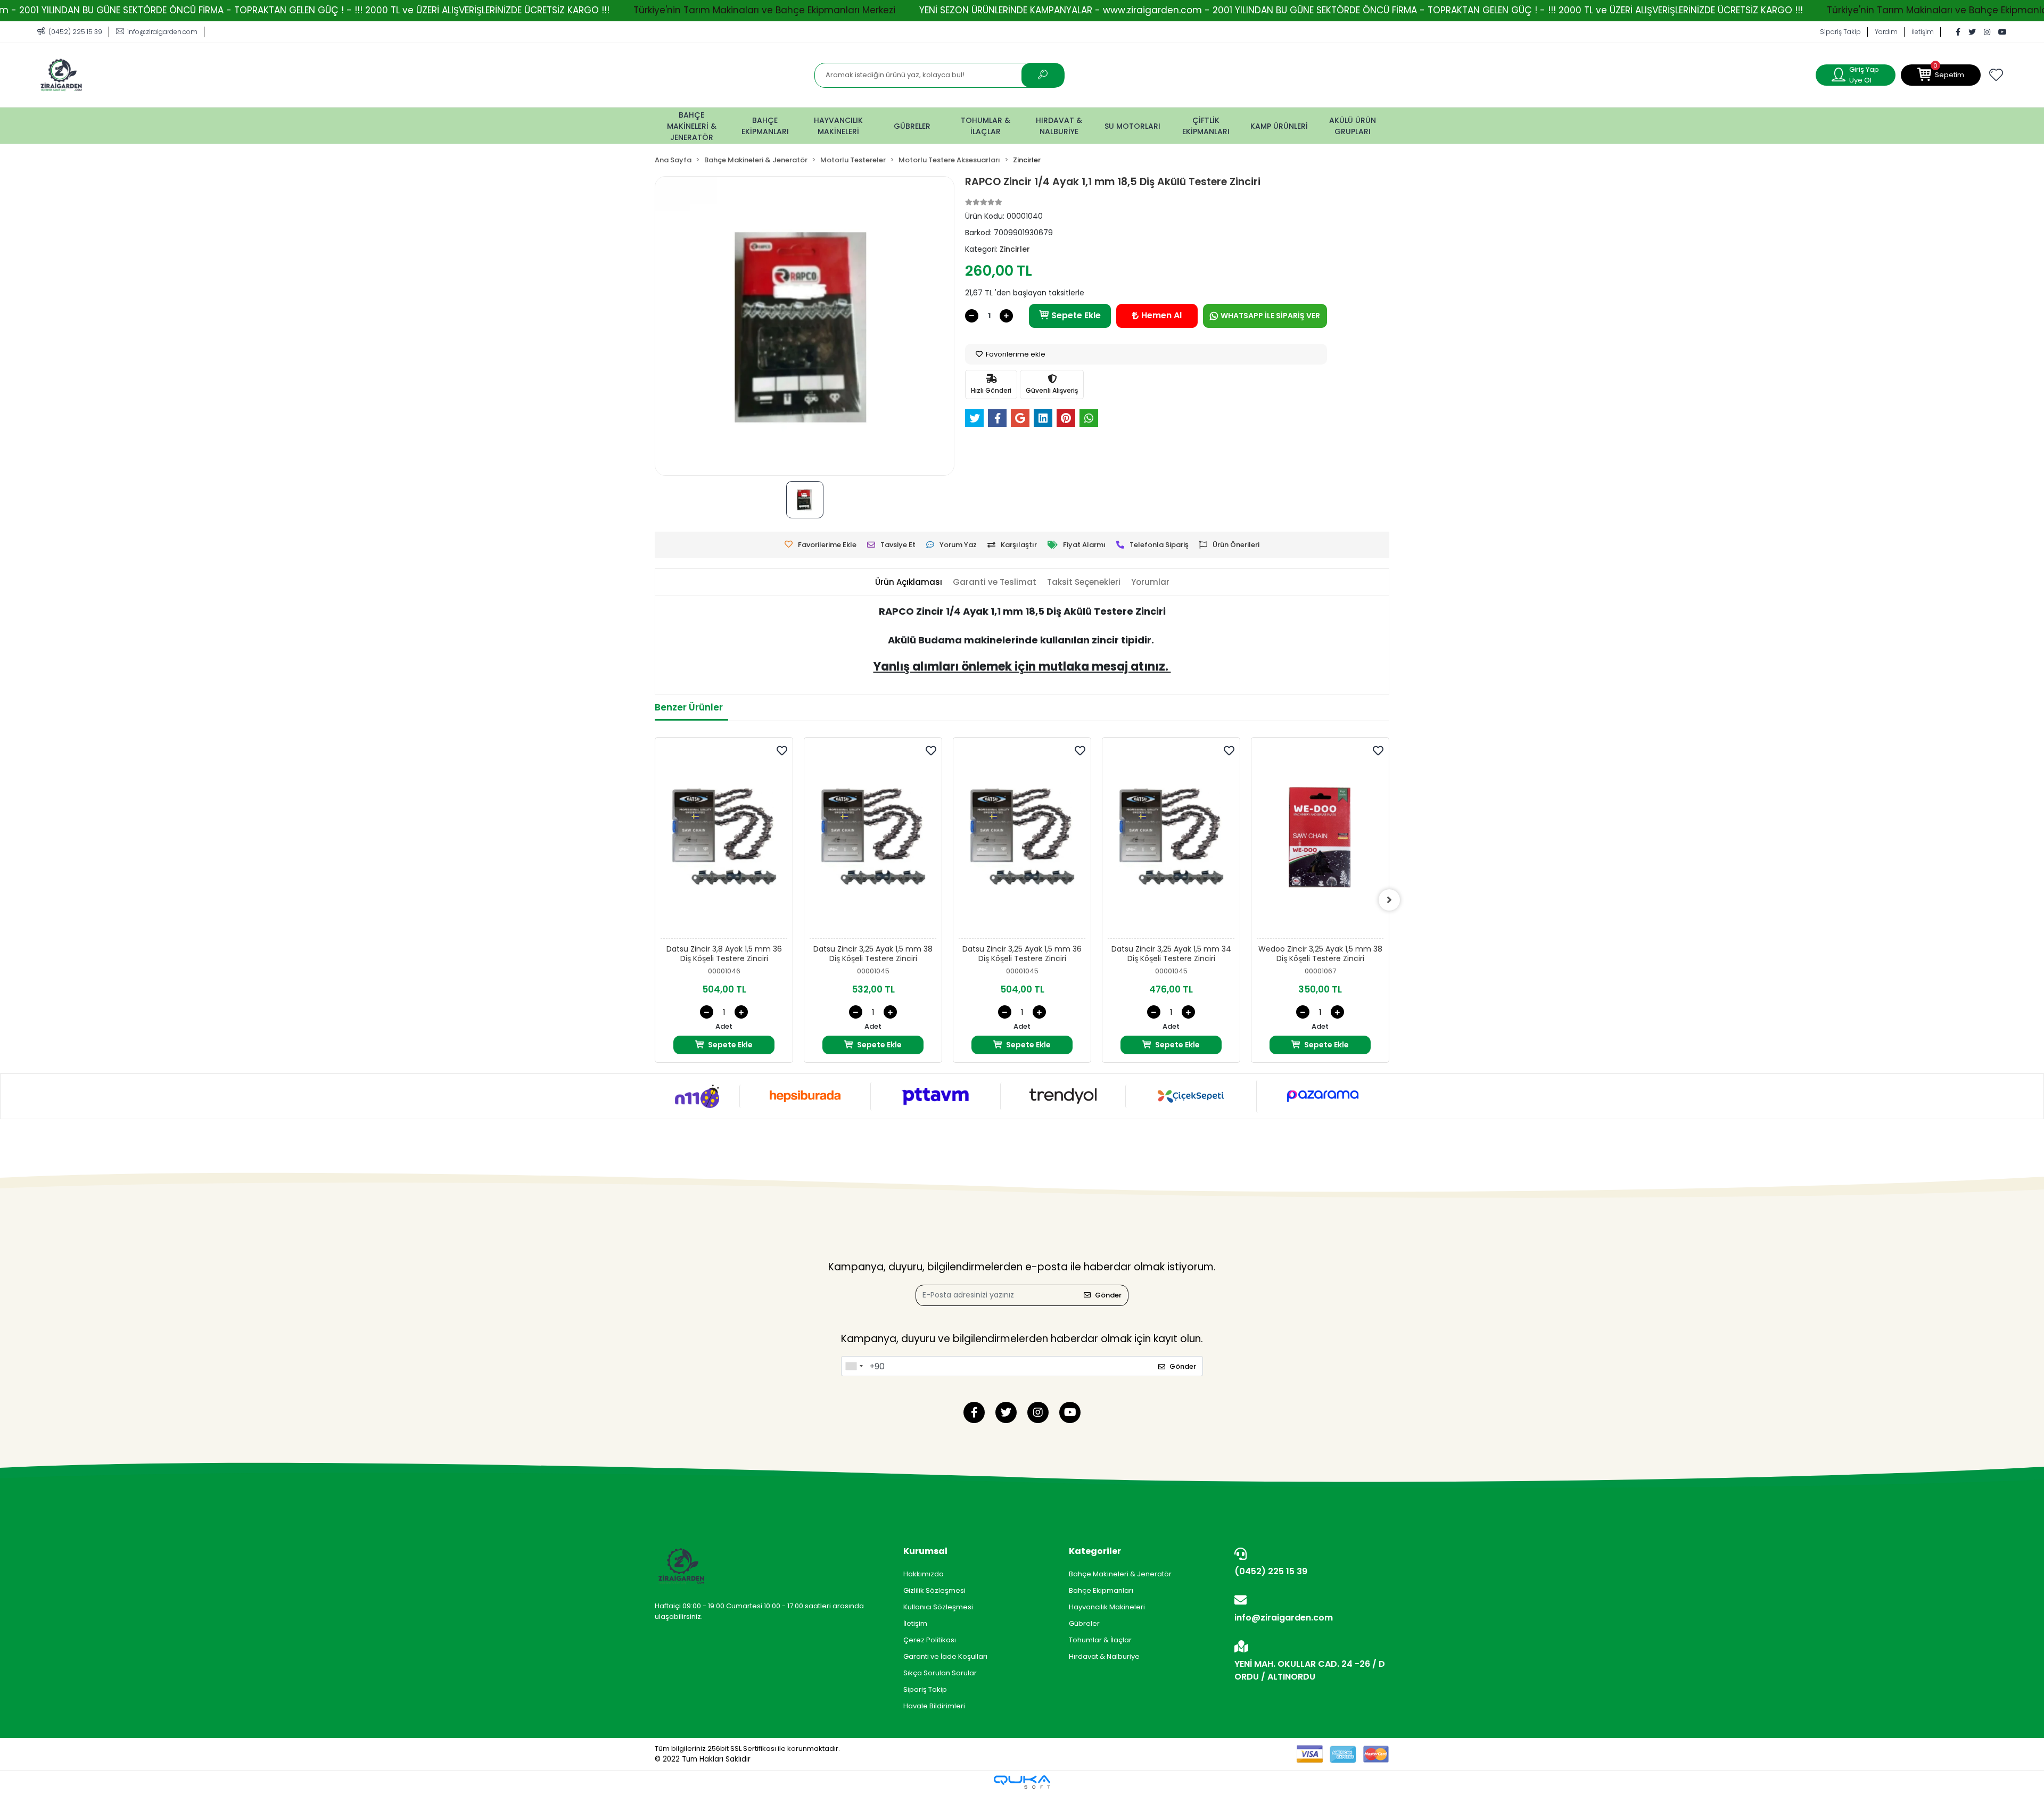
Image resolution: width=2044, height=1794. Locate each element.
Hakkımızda (924, 1574)
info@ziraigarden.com (1284, 1618)
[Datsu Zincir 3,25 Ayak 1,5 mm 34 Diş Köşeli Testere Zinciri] (1171, 841)
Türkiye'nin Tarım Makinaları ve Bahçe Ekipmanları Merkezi (764, 10)
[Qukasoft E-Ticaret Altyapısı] (1022, 1782)
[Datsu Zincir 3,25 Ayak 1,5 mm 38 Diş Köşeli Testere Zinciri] (873, 841)
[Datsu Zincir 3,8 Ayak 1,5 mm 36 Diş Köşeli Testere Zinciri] (724, 841)
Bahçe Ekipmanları (1101, 1590)
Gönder (1108, 1295)
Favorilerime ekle (1015, 354)
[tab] (909, 582)
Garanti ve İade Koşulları (945, 1656)
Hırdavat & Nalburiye (1104, 1656)
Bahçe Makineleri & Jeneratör (1120, 1574)
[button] (1941, 75)
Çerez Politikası (930, 1640)
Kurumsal (925, 1551)
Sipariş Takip (1840, 32)
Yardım (1886, 32)
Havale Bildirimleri (934, 1706)
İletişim (1923, 32)
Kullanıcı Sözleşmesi (938, 1607)
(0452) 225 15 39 (1271, 1571)
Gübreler (1084, 1623)
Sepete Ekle (1076, 315)
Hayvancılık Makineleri (1107, 1607)
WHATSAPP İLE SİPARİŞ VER (1270, 316)
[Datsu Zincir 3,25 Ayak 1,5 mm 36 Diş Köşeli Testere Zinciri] (1022, 841)
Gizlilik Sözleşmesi (934, 1590)
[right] (1389, 900)
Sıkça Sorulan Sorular (940, 1673)
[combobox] (854, 1366)
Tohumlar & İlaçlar (1100, 1640)
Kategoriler (1095, 1551)
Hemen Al (1161, 315)
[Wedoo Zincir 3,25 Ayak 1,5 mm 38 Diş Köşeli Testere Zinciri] (1320, 841)
